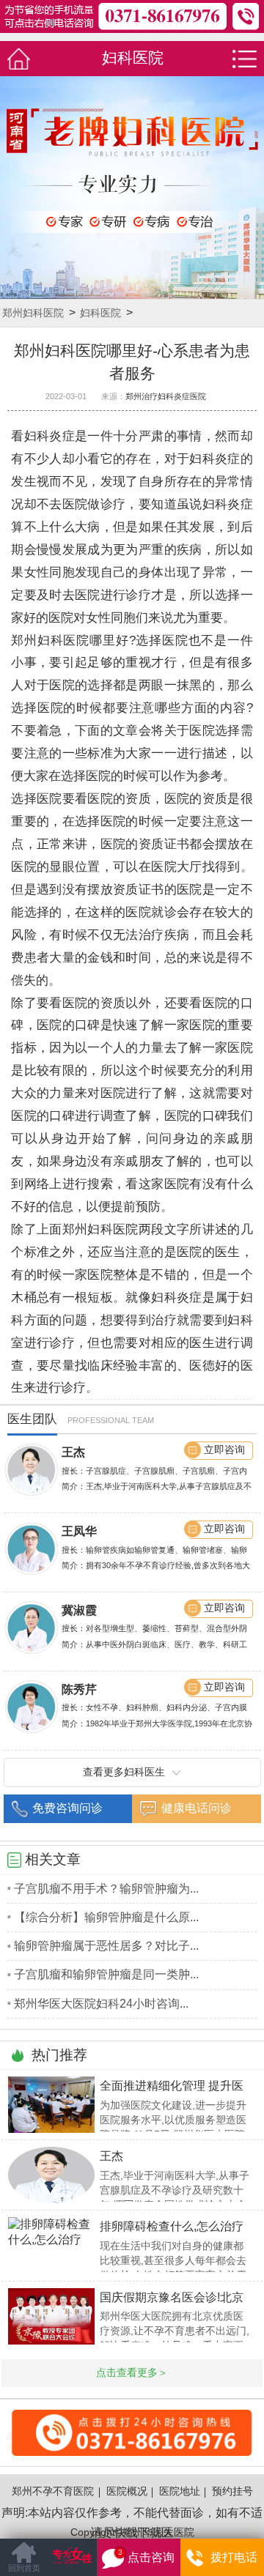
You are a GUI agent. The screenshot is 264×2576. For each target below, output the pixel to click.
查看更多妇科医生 (124, 1772)
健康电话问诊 (197, 1808)
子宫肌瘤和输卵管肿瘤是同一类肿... (106, 1974)
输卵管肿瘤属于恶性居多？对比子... (106, 1946)
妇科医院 (100, 313)
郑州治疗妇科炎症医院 (166, 396)
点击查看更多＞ (132, 2373)
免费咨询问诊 (67, 1808)
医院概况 (127, 2491)
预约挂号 (232, 2491)
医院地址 (180, 2491)
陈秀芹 (79, 1689)
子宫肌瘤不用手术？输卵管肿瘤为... (106, 1889)
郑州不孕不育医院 (53, 2491)
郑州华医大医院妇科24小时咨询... (101, 2004)
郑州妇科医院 (33, 313)
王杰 (73, 1452)
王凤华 (79, 1531)
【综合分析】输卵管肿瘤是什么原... (106, 1917)
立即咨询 (224, 1450)
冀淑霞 (79, 1610)
